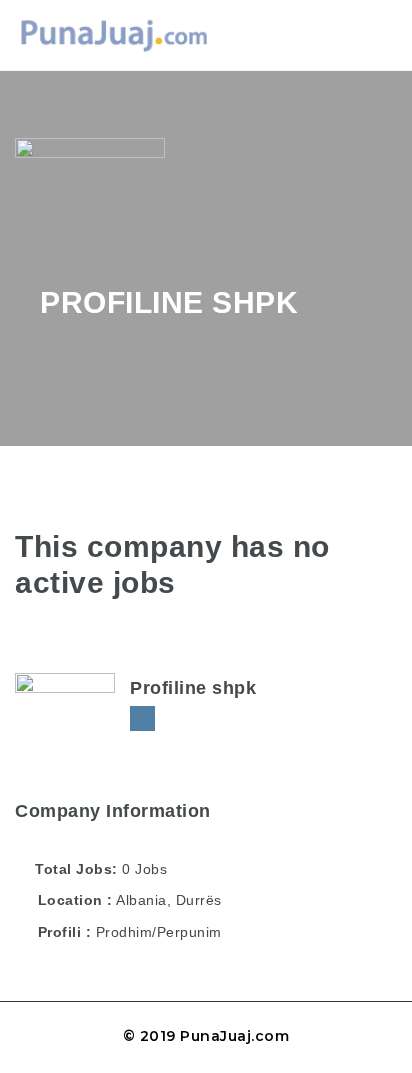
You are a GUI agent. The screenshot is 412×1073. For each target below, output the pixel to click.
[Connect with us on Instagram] (142, 718)
